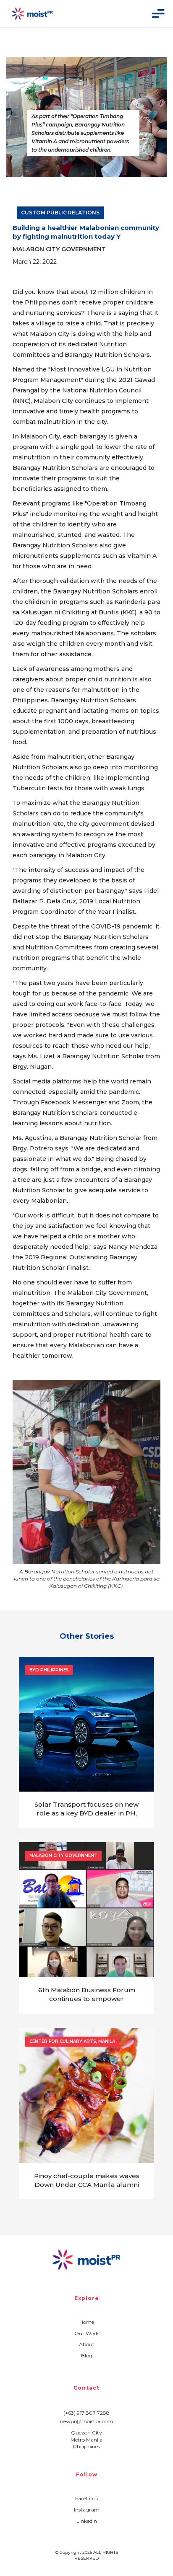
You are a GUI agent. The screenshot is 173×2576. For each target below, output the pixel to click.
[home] (33, 14)
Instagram (87, 2510)
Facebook (87, 2498)
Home (87, 2322)
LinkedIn (87, 2521)
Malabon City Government (59, 249)
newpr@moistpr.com (86, 2421)
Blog (87, 2356)
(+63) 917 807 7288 (86, 2413)
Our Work (86, 2333)
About (87, 2344)
